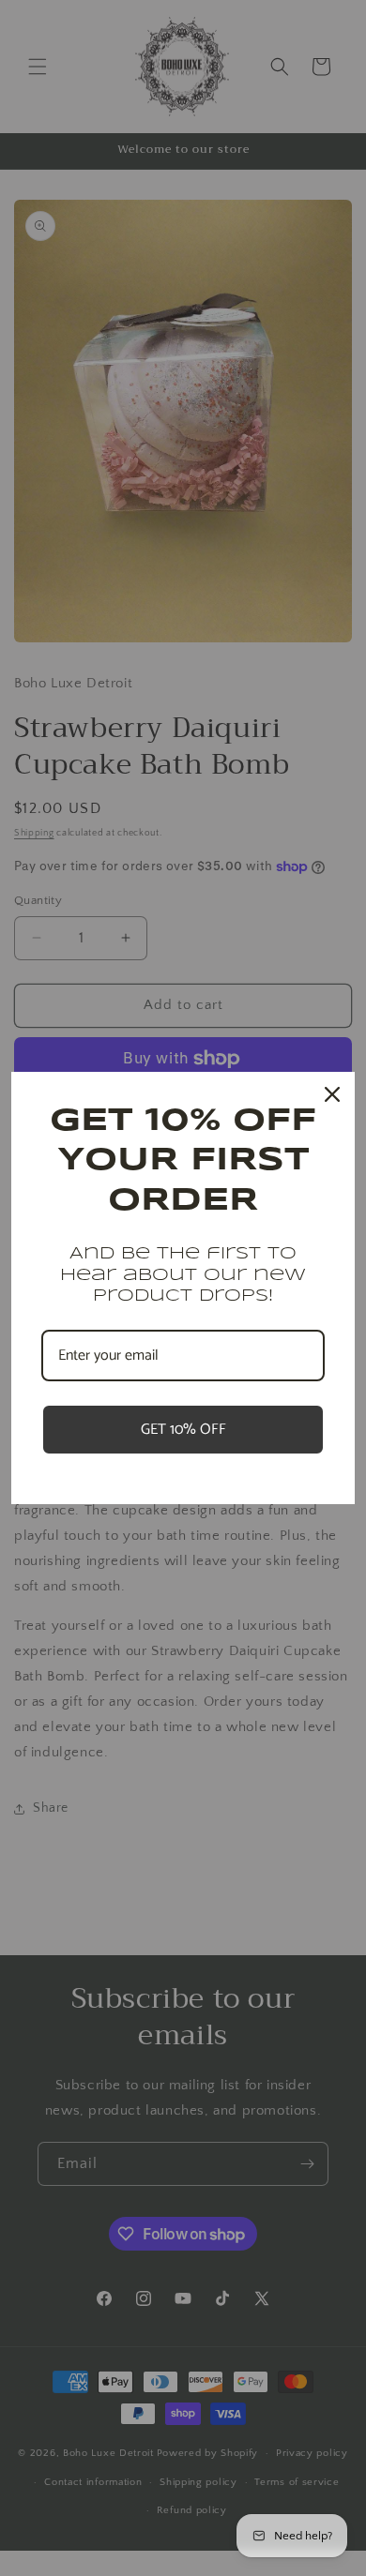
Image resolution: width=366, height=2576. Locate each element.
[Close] (332, 1094)
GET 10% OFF (183, 1430)
